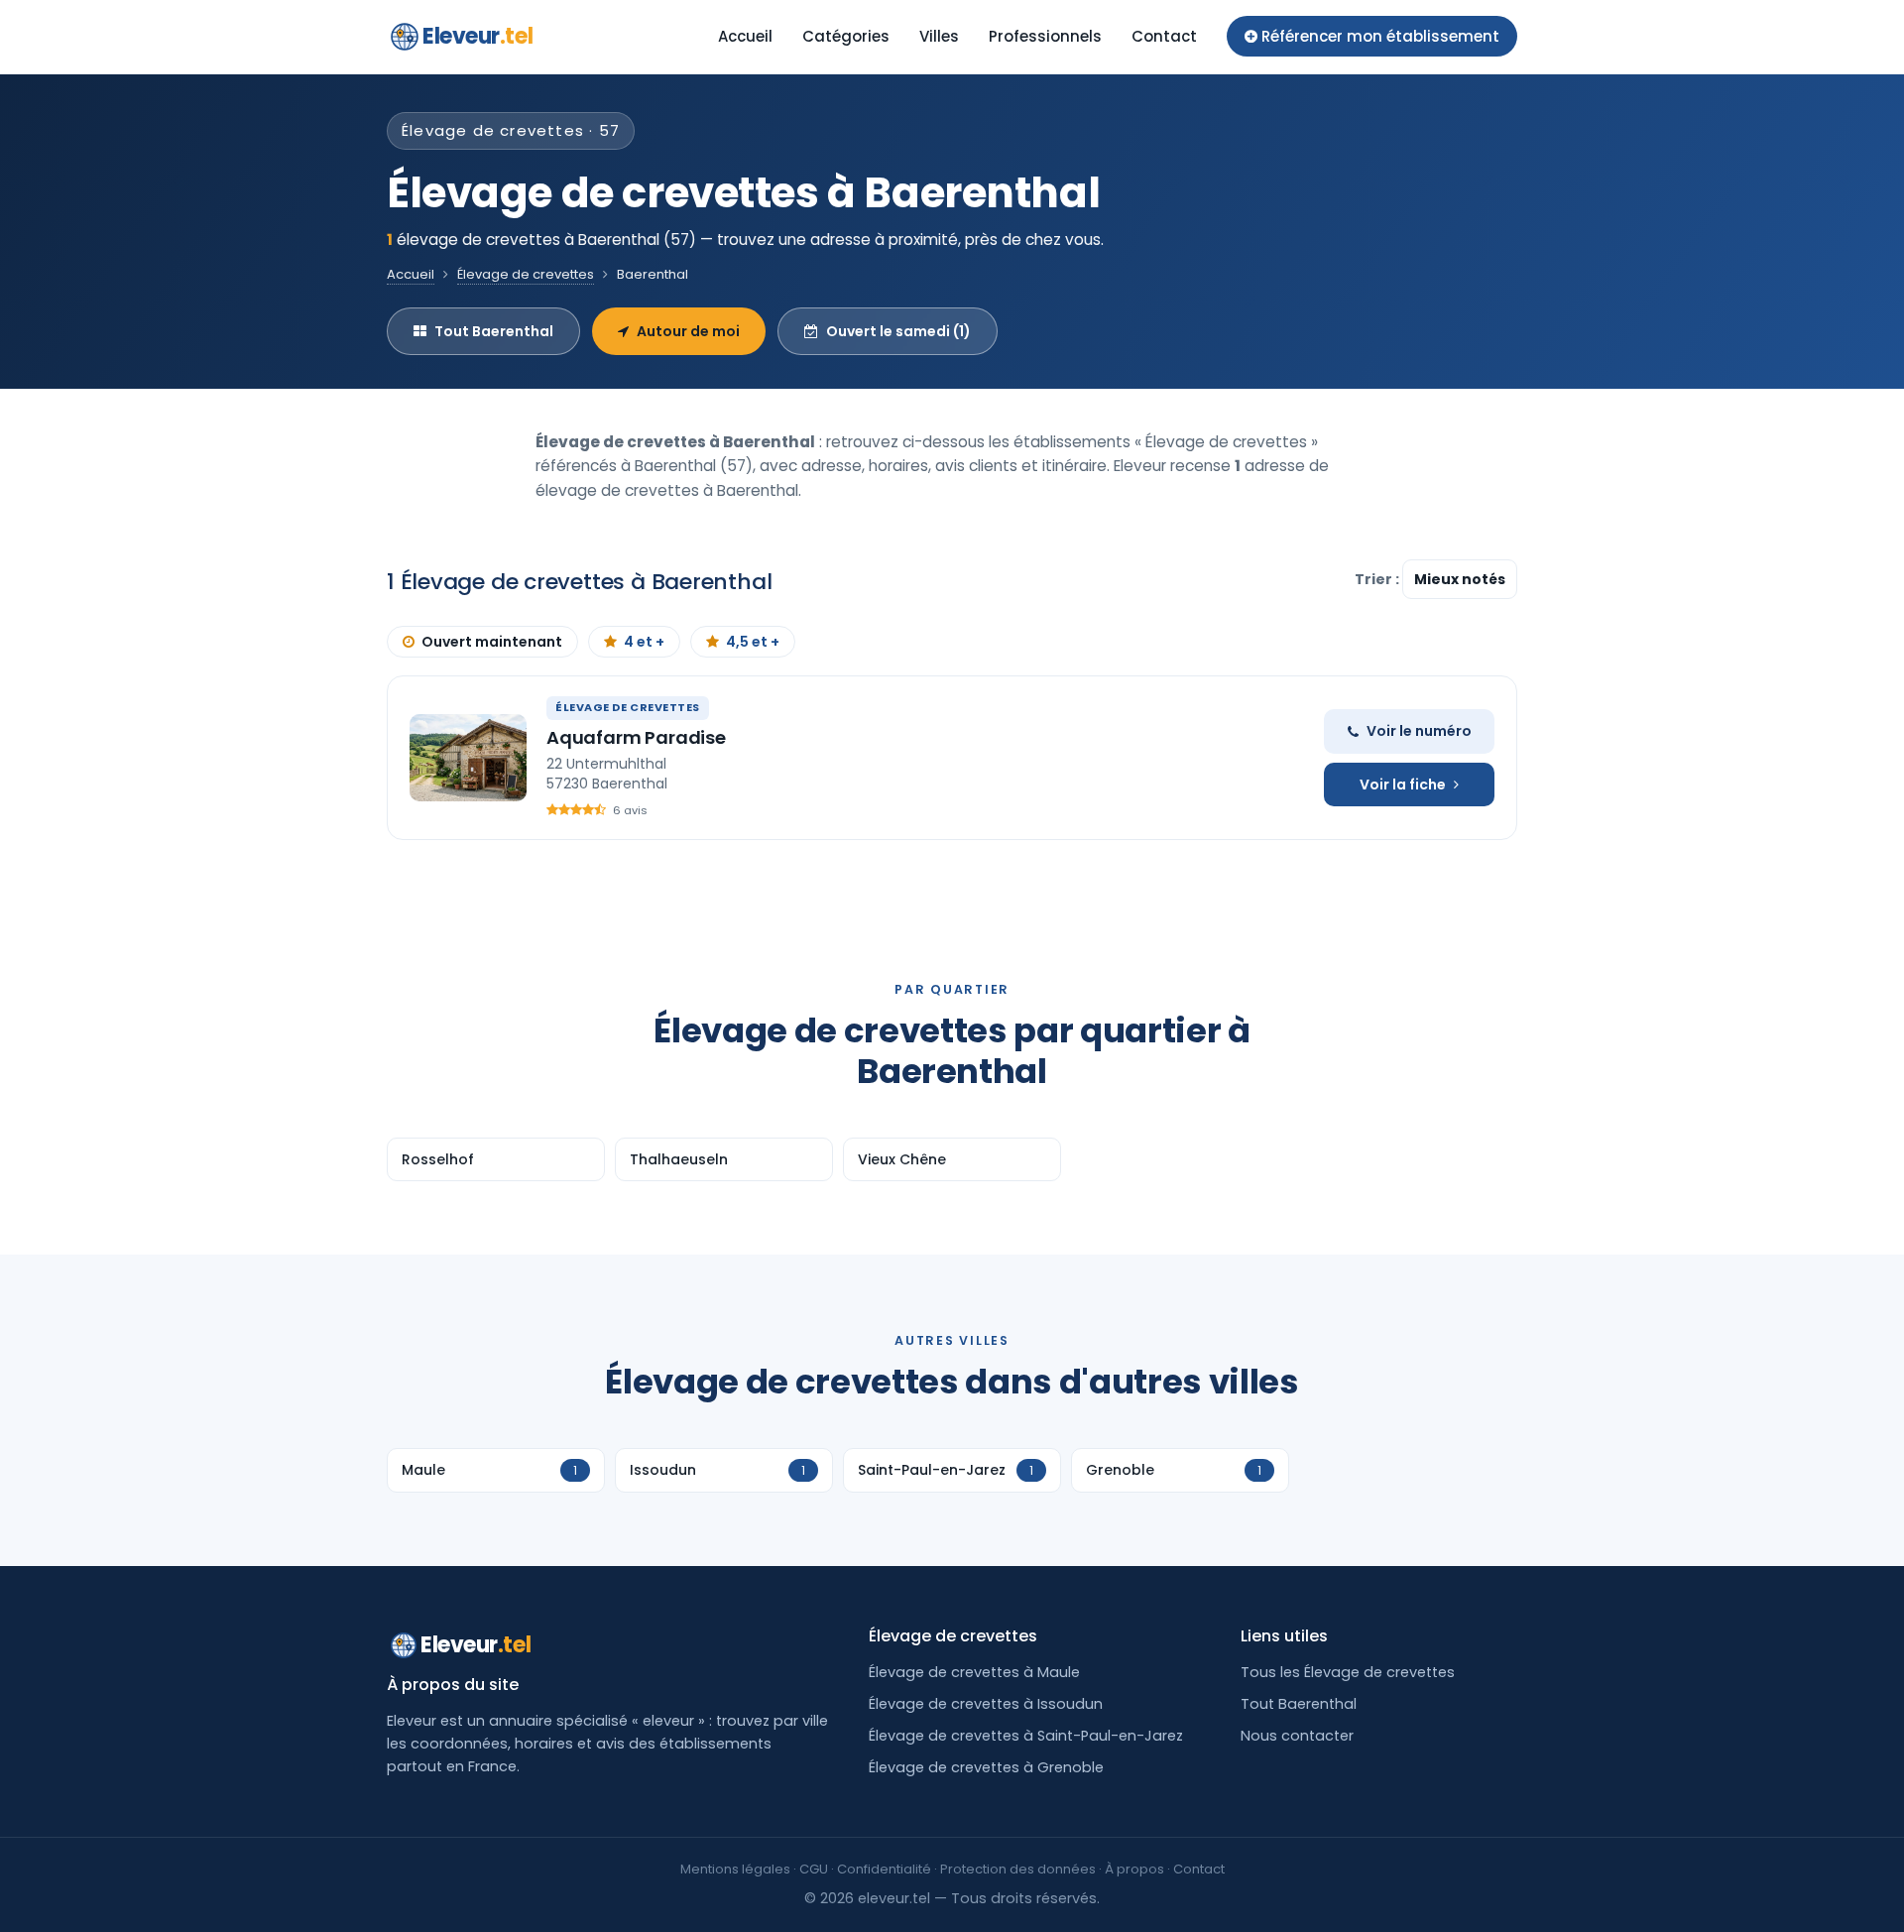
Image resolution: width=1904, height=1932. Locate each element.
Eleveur (477, 36)
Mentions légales (735, 1869)
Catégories (846, 36)
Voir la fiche (1403, 785)
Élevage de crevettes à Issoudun (986, 1704)
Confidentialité (884, 1869)
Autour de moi (688, 331)
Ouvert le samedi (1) (898, 331)
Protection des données (1018, 1869)
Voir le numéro (1419, 731)
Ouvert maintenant (492, 642)
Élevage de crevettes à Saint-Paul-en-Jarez (1026, 1736)
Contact (1164, 36)
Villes (939, 36)
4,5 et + (753, 642)
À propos (1134, 1869)
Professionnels (1045, 36)
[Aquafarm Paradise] (468, 758)
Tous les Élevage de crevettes (1348, 1672)
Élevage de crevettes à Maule (974, 1672)
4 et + (644, 642)
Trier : (1378, 579)
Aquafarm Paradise (636, 737)
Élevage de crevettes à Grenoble (986, 1767)
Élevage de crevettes (526, 274)
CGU (814, 1869)
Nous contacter (1297, 1736)
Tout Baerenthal (494, 331)
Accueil (745, 36)
